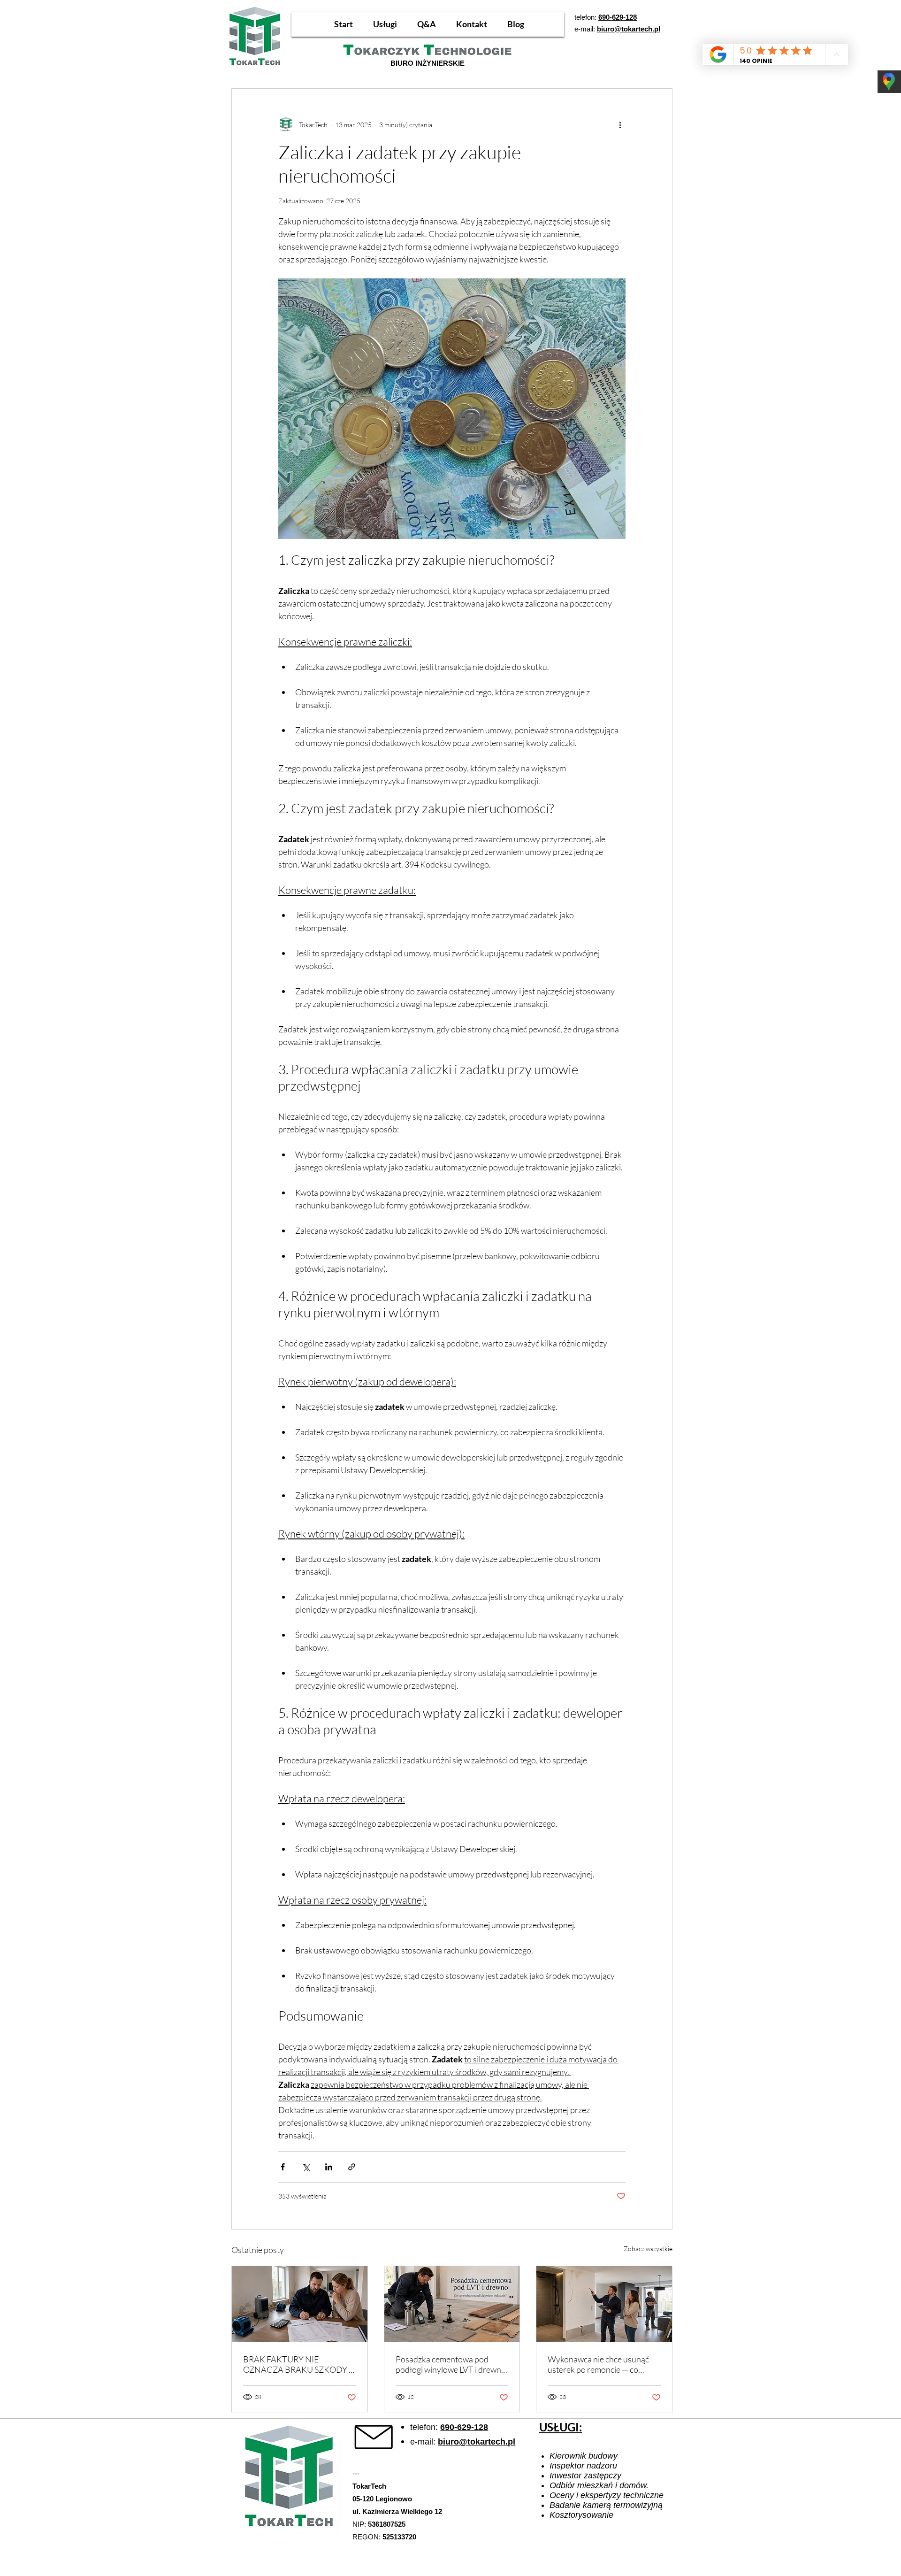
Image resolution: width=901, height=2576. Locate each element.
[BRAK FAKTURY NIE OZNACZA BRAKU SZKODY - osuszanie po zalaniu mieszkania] (300, 2304)
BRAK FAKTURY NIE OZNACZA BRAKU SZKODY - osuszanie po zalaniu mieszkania (297, 2364)
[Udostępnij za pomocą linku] (352, 2167)
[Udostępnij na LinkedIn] (329, 2167)
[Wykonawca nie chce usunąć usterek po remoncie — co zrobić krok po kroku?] (604, 2304)
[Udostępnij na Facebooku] (283, 2167)
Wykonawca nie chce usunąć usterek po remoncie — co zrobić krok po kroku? (598, 2364)
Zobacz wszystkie (648, 2249)
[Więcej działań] (620, 124)
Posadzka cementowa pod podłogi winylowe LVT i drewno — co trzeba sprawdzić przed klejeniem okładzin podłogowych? (451, 2364)
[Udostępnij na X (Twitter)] (306, 2167)
